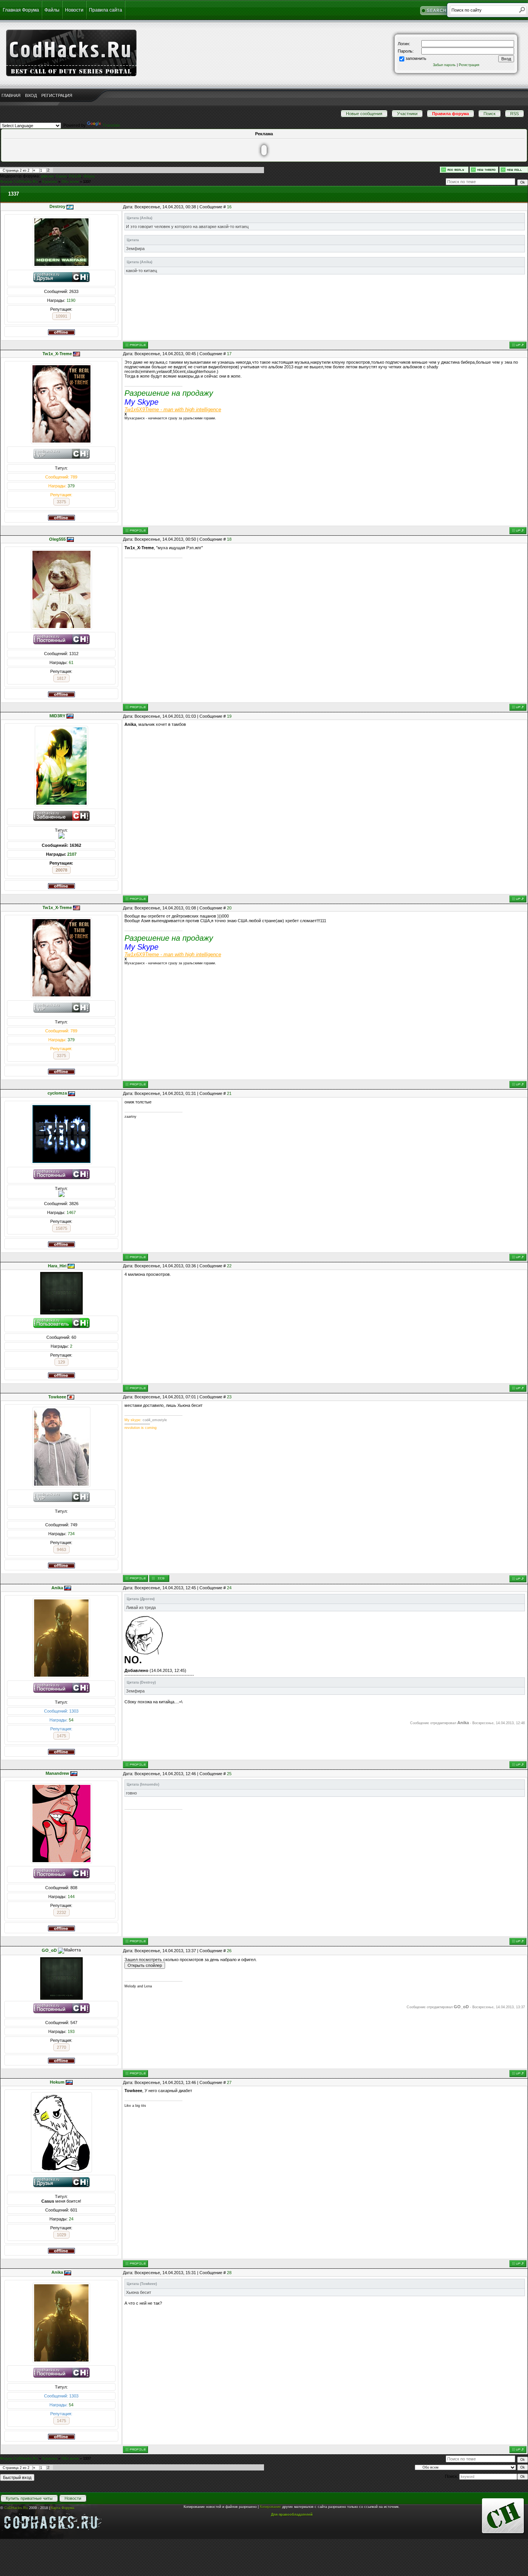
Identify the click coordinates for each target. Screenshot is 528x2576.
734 (71, 1534)
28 (229, 2273)
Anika (57, 1588)
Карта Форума (63, 2508)
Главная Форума (21, 10)
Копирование (270, 2507)
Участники (407, 114)
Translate (111, 125)
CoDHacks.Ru (16, 2508)
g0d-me (47, 176)
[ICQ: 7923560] (159, 1578)
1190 (71, 300)
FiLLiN (75, 176)
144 (71, 1897)
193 (71, 2031)
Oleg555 (57, 539)
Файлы (52, 10)
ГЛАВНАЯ (11, 95)
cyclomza (57, 1093)
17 (229, 354)
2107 (72, 854)
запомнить (416, 58)
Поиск (490, 114)
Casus (61, 176)
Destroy (57, 206)
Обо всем (70, 182)
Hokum (57, 2082)
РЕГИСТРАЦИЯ (57, 95)
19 (229, 716)
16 (229, 207)
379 (71, 486)
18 (229, 539)
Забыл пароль (444, 65)
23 (229, 1397)
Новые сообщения (364, 114)
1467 (71, 1212)
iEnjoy (89, 176)
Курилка (50, 182)
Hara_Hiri (57, 1266)
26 (229, 1951)
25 (229, 1774)
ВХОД (31, 95)
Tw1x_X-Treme (57, 354)
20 (229, 908)
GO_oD (49, 1950)
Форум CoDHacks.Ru (19, 182)
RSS (514, 114)
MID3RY (57, 716)
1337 (87, 182)
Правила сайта (106, 10)
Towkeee (57, 1397)
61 (71, 662)
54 (71, 1720)
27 (229, 2082)
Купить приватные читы (29, 2498)
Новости (74, 10)
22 (229, 1266)
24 (229, 1588)
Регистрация (469, 65)
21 (229, 1093)
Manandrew (57, 1773)
